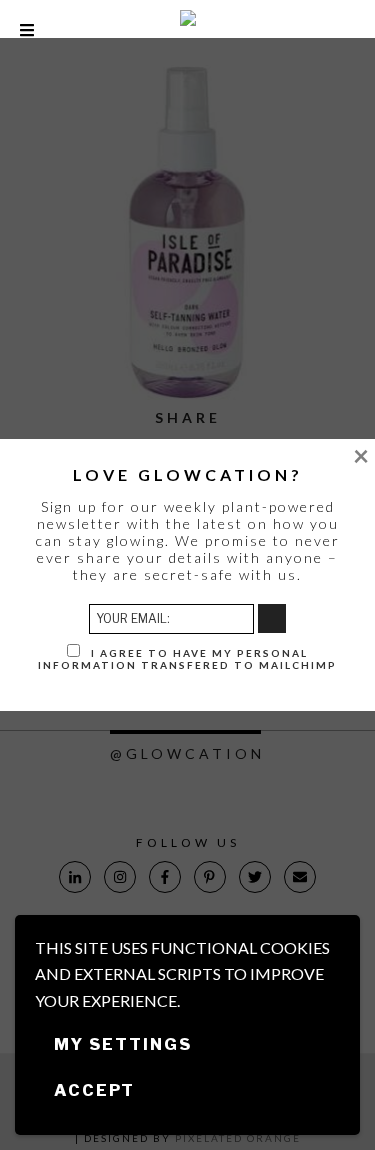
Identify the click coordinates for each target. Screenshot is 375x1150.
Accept (94, 1090)
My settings (123, 1044)
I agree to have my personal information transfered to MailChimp (187, 659)
